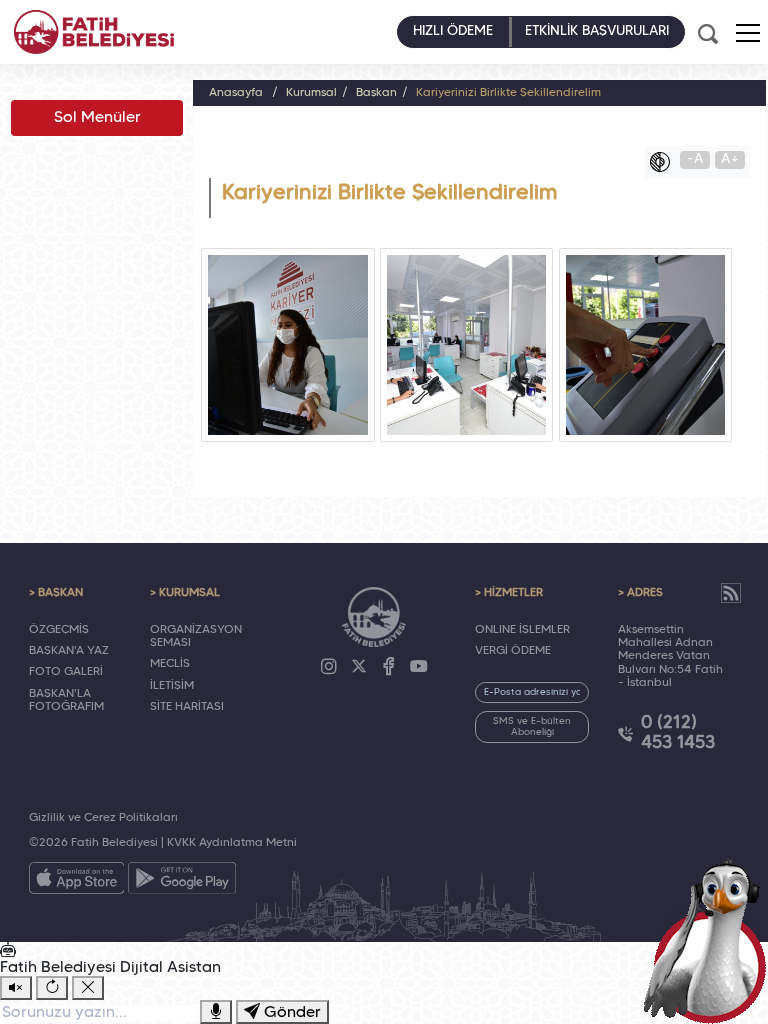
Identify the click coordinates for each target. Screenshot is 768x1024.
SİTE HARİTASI (187, 707)
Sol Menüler (97, 118)
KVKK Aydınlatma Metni (232, 843)
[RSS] (731, 593)
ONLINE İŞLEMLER (522, 630)
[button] (748, 33)
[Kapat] (88, 988)
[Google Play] (182, 882)
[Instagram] (329, 667)
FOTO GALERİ (66, 672)
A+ (730, 159)
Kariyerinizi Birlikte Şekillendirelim (508, 93)
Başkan (376, 93)
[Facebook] (389, 667)
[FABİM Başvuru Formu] (710, 940)
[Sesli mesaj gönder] (216, 1012)
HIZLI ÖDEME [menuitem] (453, 31)
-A (695, 159)
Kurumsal (311, 93)
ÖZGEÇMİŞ (59, 630)
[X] (359, 667)
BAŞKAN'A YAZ (69, 651)
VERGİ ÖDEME (513, 651)
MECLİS (170, 664)
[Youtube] (419, 667)
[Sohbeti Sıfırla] (52, 988)
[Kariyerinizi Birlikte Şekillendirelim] (287, 345)
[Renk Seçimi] (665, 162)
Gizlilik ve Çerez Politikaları (103, 818)
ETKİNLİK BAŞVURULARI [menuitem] (597, 31)
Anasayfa (236, 93)
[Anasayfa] (94, 32)
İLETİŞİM (172, 686)
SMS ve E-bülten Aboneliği (532, 727)
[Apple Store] (77, 882)
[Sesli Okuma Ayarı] (16, 988)
